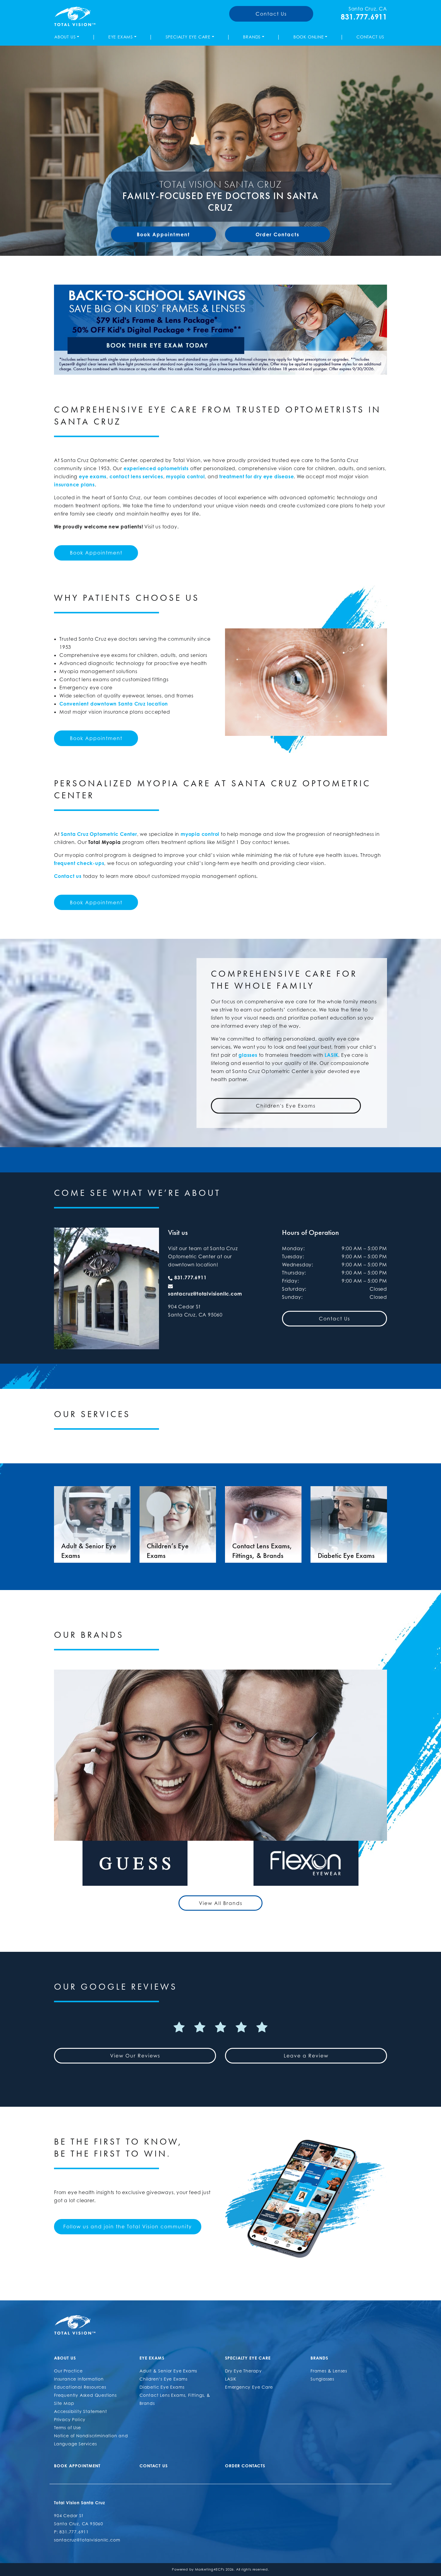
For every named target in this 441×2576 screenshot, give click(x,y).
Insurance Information (79, 2379)
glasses (248, 1055)
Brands (252, 37)
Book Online (309, 37)
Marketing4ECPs (210, 2569)
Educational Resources (80, 2387)
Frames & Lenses (329, 2371)
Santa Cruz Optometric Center (99, 834)
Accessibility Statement (80, 2411)
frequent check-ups (79, 863)
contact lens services (136, 476)
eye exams (93, 476)
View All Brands (221, 1903)
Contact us (68, 876)
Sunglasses (322, 2379)
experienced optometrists (156, 468)
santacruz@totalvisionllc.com (205, 1294)
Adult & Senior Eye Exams (168, 2371)
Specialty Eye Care (188, 37)
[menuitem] (68, 37)
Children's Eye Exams (286, 1106)
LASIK (331, 1055)
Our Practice (68, 2371)
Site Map (64, 2403)
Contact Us (271, 14)
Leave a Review (306, 2056)
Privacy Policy (70, 2419)
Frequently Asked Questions (85, 2395)
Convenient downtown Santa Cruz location (114, 704)
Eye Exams (121, 37)
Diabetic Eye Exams (162, 2387)
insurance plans (74, 485)
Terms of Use (67, 2428)
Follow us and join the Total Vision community (128, 2227)
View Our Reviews (135, 2056)
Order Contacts (277, 234)
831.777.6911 (364, 17)
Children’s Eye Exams (163, 2379)
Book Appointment (163, 234)
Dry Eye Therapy (243, 2371)
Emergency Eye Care (249, 2387)
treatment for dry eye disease (256, 476)
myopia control (185, 476)
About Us (65, 37)
